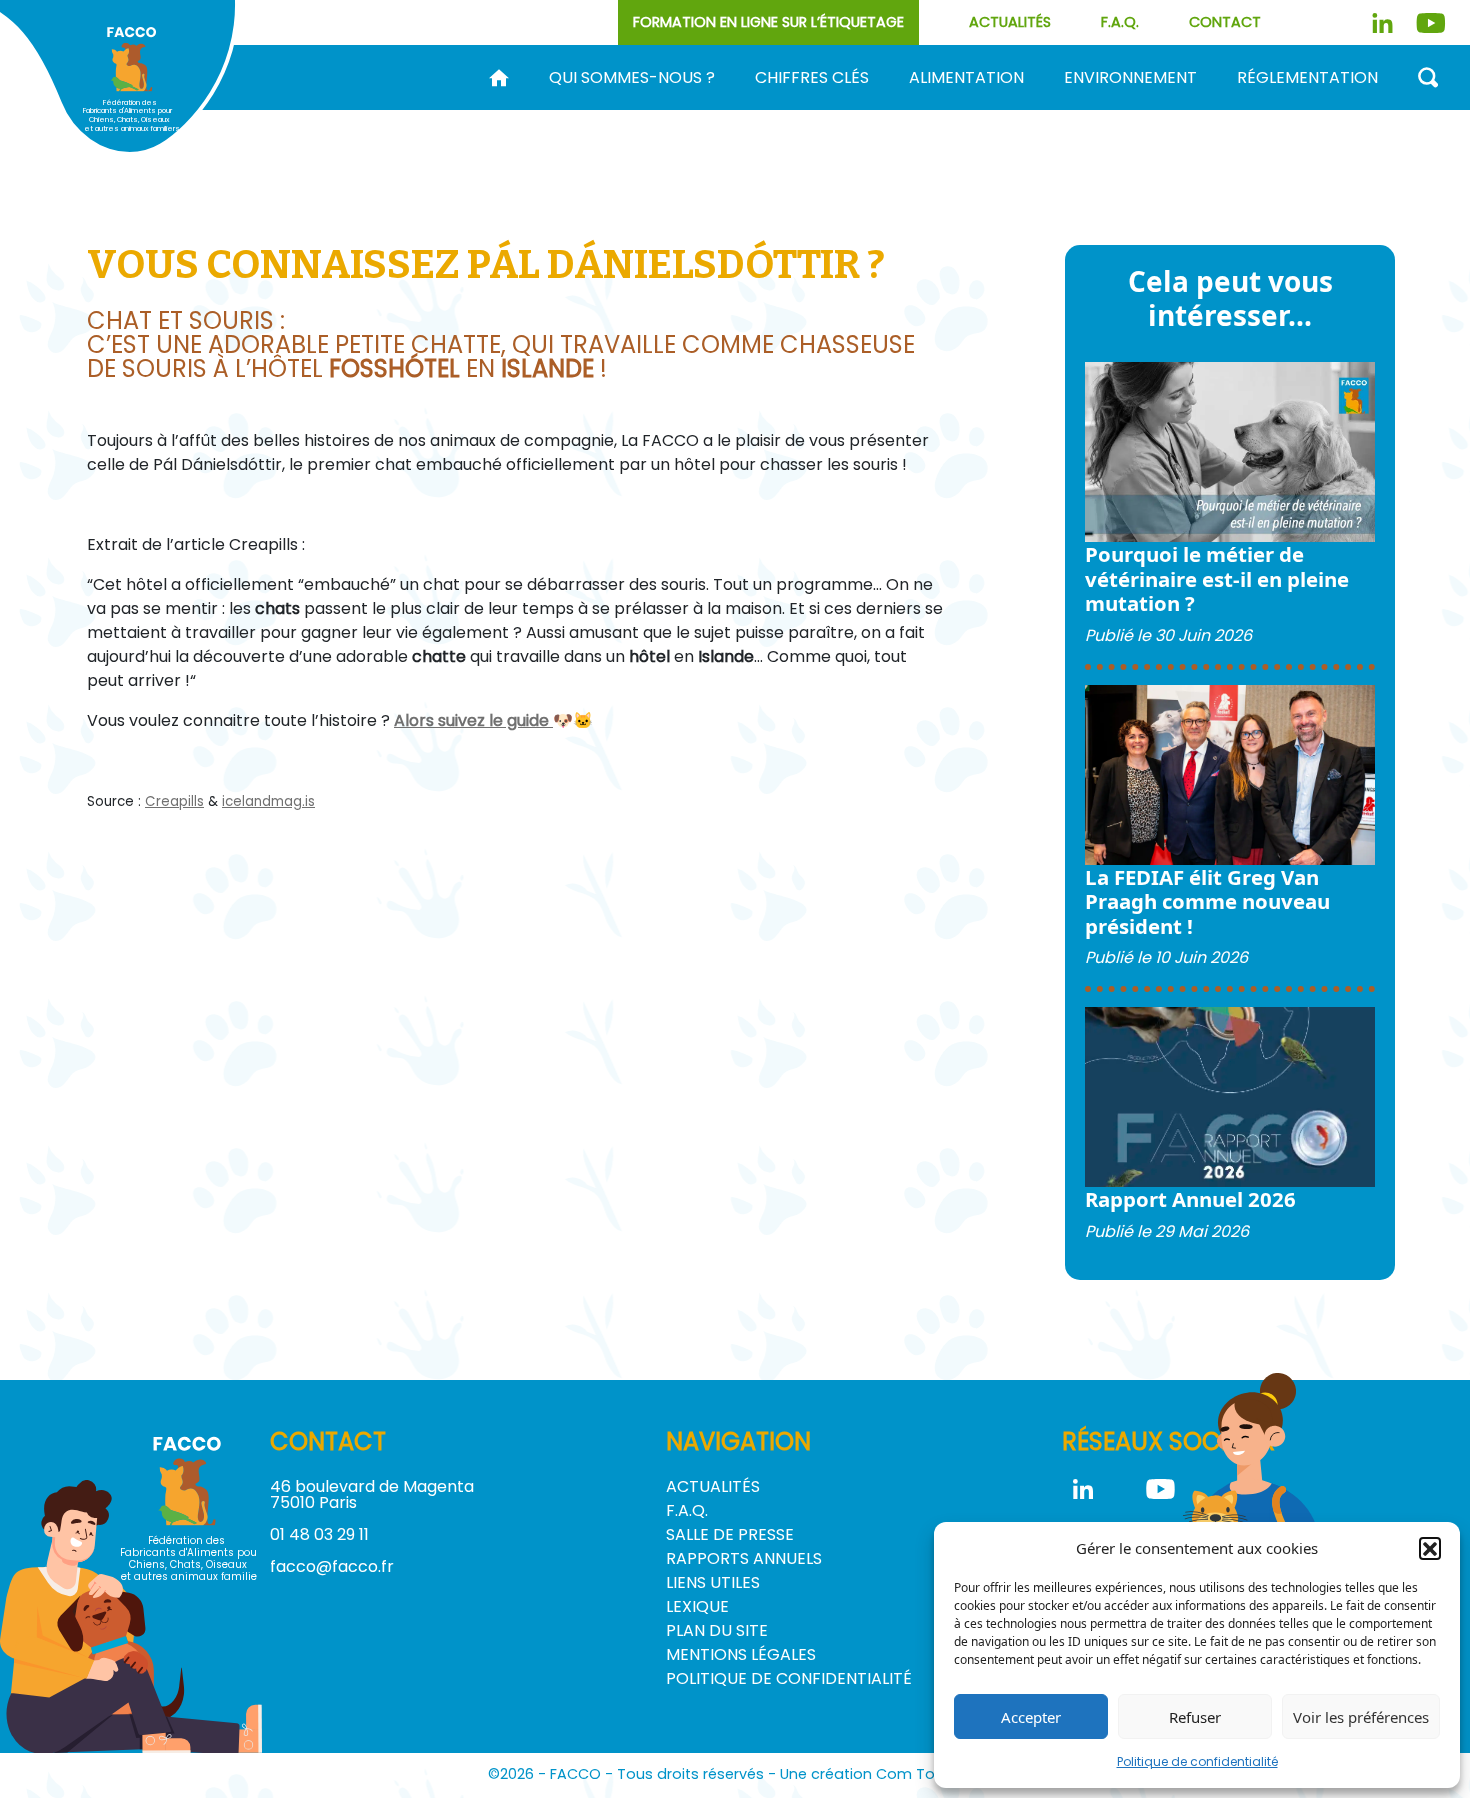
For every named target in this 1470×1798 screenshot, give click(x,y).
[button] (1430, 1548)
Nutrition (1171, 110)
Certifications (1366, 110)
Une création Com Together (881, 1774)
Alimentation (966, 78)
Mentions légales (741, 1654)
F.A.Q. (1120, 22)
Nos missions (617, 110)
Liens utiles (713, 1582)
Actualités (1010, 22)
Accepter (1031, 1717)
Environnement (1130, 78)
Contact (1225, 22)
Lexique (697, 1606)
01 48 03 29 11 (319, 1534)
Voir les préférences (1361, 1717)
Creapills (174, 801)
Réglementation (1307, 78)
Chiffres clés (812, 78)
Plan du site (717, 1630)
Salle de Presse (730, 1534)
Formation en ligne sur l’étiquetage (768, 22)
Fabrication (832, 110)
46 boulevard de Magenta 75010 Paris (372, 1494)
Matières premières (1007, 110)
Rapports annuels (744, 1558)
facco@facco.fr (332, 1566)
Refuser (1195, 1717)
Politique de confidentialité (1197, 1761)
